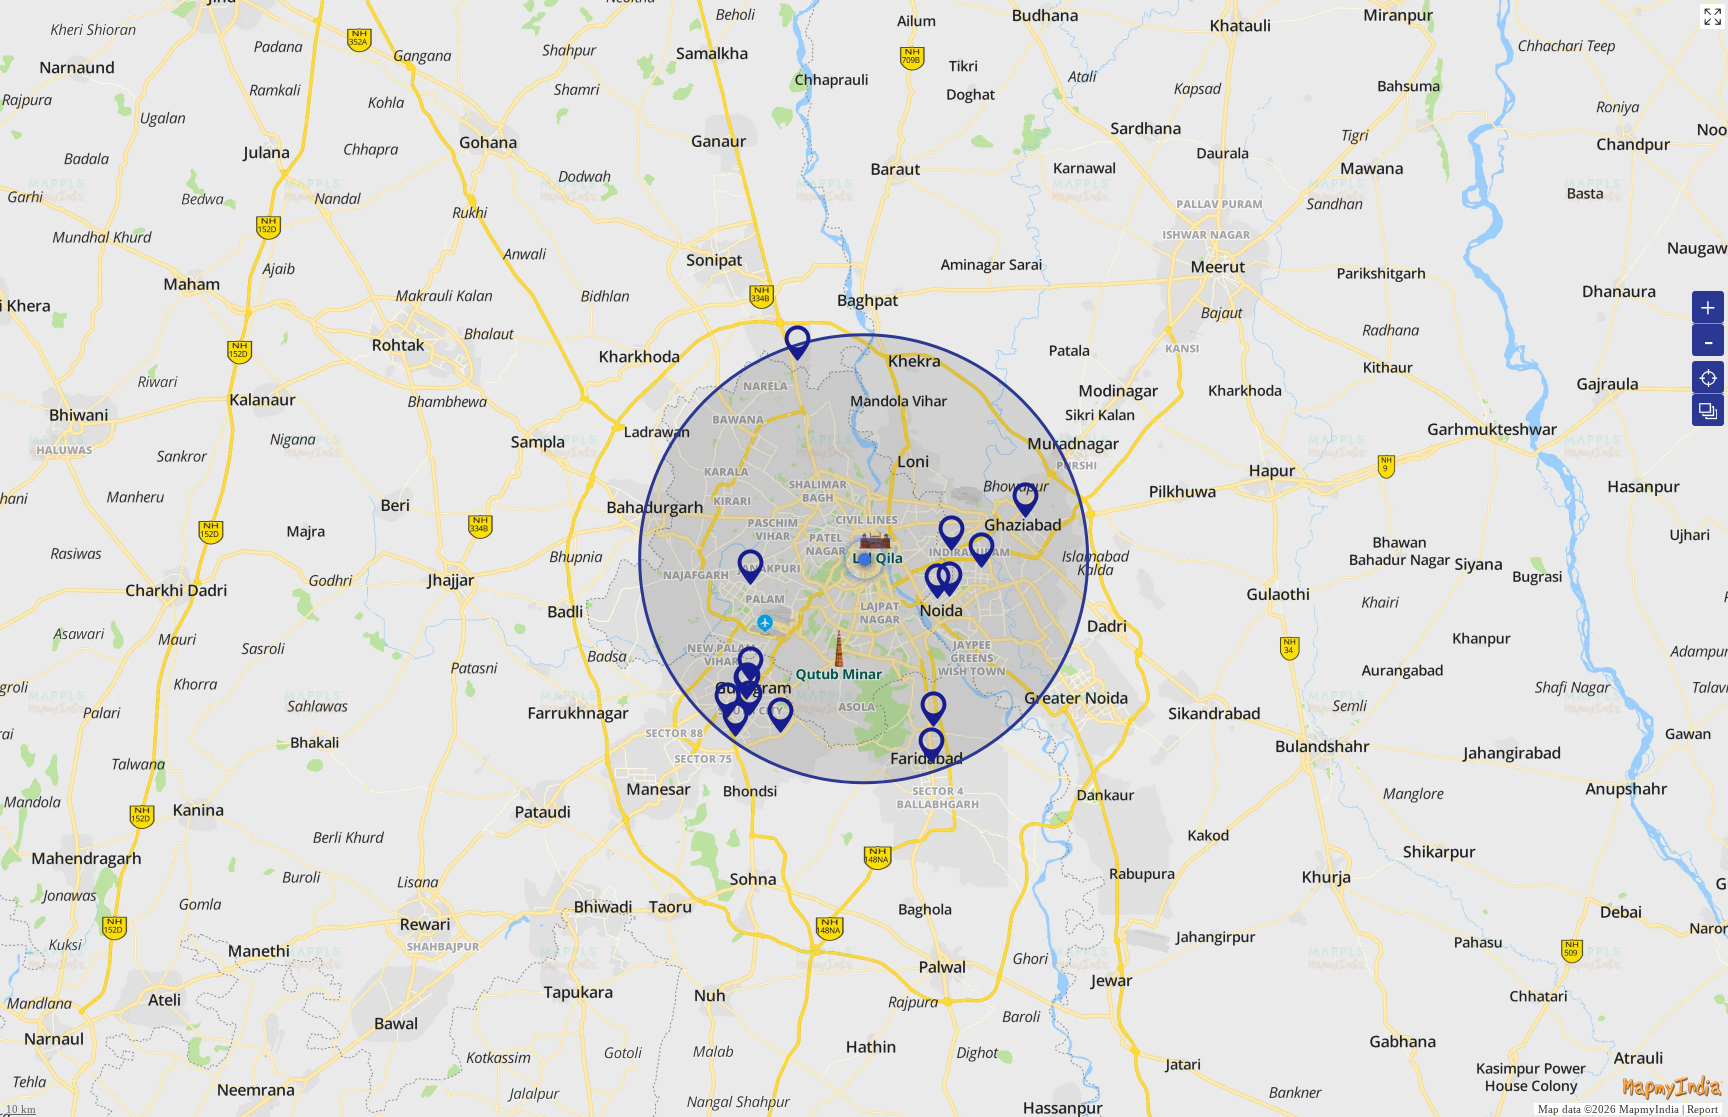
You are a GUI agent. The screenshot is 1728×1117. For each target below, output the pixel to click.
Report (1702, 1109)
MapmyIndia (1649, 1109)
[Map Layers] (1708, 410)
